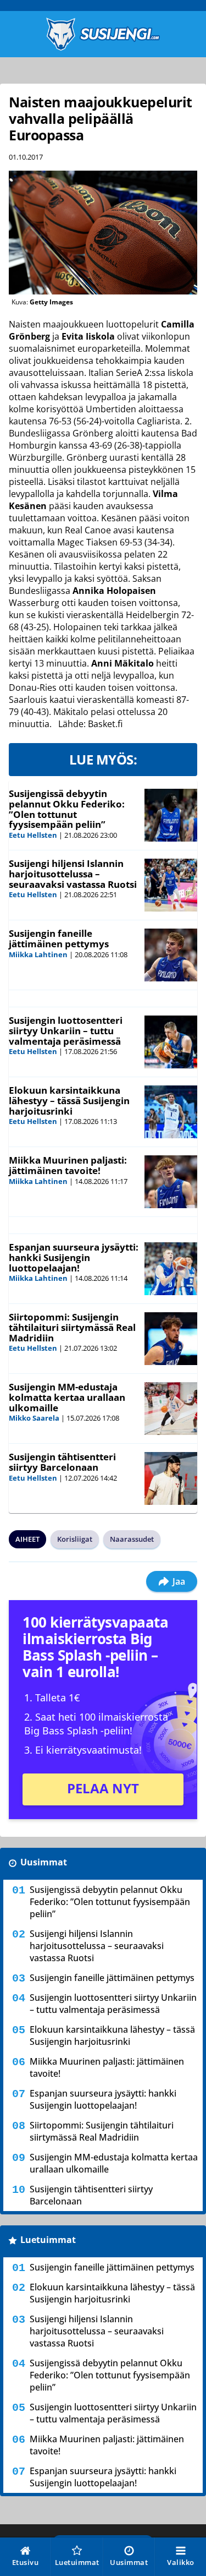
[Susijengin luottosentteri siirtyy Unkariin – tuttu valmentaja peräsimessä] (171, 1042)
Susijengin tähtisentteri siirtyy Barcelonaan (62, 1462)
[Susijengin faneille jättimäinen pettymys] (171, 955)
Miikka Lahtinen (38, 954)
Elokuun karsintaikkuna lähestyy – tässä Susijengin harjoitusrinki (69, 1100)
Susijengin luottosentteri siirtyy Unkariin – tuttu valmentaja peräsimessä (66, 1030)
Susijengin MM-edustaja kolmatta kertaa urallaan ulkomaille (67, 1397)
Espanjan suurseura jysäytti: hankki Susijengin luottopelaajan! (74, 1257)
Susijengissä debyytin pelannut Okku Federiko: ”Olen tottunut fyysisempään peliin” (67, 809)
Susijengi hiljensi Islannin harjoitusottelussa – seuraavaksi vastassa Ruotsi (73, 874)
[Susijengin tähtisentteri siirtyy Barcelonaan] (171, 1478)
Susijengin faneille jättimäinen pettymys (59, 938)
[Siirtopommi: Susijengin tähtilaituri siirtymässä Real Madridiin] (171, 1339)
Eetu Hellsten (33, 835)
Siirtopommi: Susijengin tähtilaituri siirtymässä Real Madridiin (72, 1327)
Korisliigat (75, 1539)
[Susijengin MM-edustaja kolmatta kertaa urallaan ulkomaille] (171, 1409)
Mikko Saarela (34, 1418)
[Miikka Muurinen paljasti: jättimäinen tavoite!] (171, 1182)
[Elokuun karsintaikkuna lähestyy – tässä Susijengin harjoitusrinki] (171, 1112)
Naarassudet (132, 1539)
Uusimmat (44, 1862)
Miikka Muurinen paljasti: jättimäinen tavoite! (68, 1165)
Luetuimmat (48, 2240)
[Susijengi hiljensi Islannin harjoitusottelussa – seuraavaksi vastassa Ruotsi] (171, 885)
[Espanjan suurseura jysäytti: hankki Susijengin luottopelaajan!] (171, 1269)
